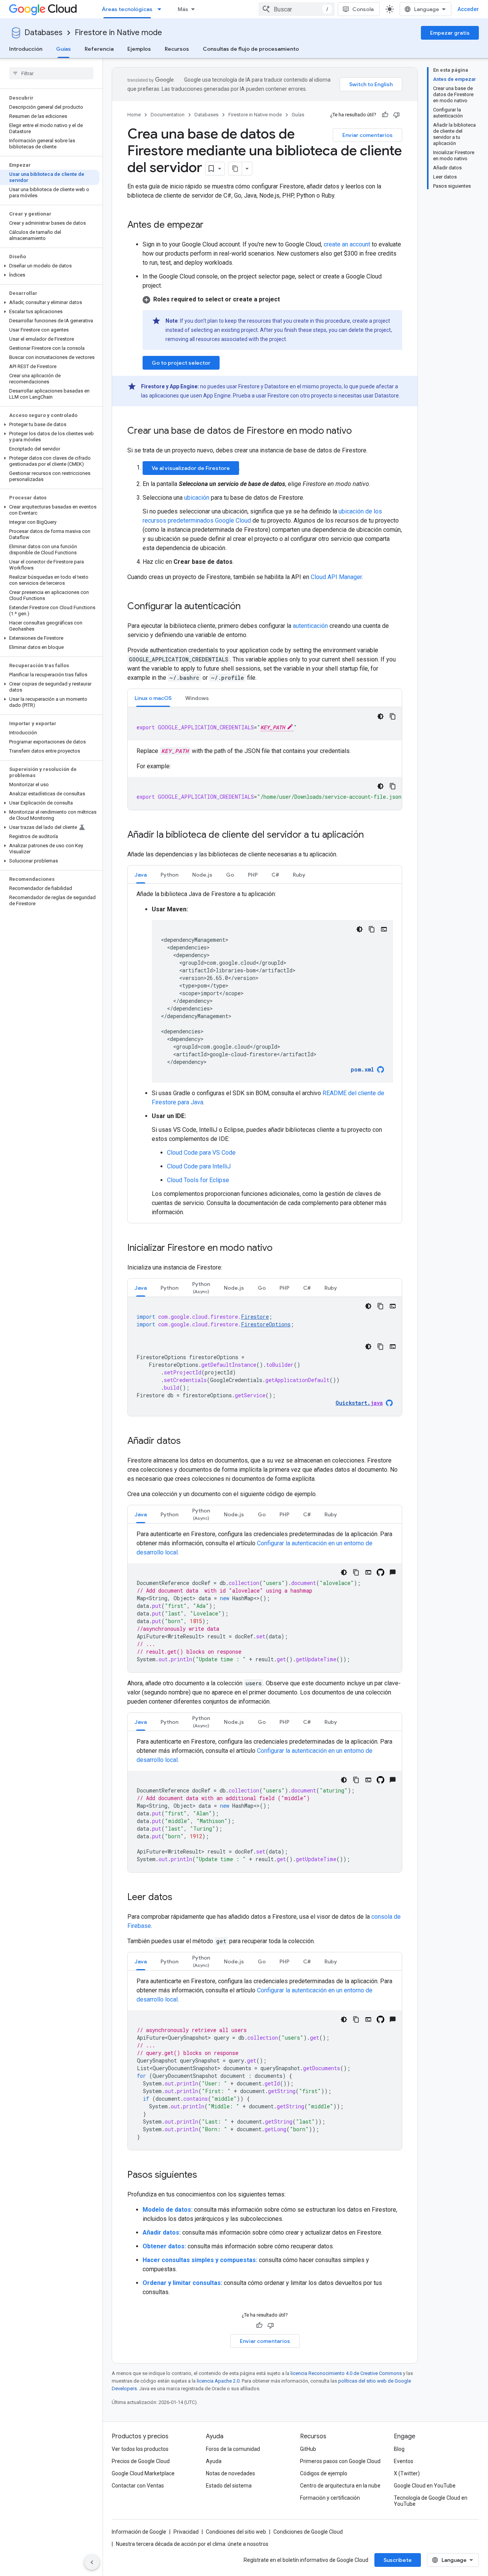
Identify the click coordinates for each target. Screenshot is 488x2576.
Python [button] (169, 875)
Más (183, 9)
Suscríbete (398, 2560)
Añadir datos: (162, 2232)
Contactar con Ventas (138, 2486)
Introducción (26, 49)
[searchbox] (51, 73)
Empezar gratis (450, 33)
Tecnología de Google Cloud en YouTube (431, 2501)
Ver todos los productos (140, 2449)
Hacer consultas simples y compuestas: (200, 2260)
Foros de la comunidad (233, 2449)
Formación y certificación (330, 2498)
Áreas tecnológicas (127, 9)
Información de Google (139, 2532)
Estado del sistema (229, 2486)
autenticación (310, 626)
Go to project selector (181, 363)
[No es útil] (396, 115)
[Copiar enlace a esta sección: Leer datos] (180, 1898)
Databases (43, 33)
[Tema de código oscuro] (380, 716)
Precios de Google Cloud (141, 2461)
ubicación (197, 498)
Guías (63, 49)
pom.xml (362, 1069)
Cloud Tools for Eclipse (198, 1180)
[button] (50, 266)
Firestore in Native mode (118, 33)
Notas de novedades (230, 2473)
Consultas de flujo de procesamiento (251, 49)
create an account (347, 244)
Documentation (168, 115)
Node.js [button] (202, 875)
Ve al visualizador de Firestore (191, 468)
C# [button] (275, 875)
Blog (399, 2449)
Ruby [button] (299, 875)
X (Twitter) (407, 2473)
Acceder (468, 9)
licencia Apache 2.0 (218, 2381)
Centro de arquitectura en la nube (340, 2486)
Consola (363, 9)
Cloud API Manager (336, 577)
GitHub (308, 2449)
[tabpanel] (265, 759)
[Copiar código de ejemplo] (393, 716)
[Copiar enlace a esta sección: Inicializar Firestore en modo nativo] (280, 1249)
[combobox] (297, 9)
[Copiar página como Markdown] (235, 169)
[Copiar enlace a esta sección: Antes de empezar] (211, 225)
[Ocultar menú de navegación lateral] (92, 2562)
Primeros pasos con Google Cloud (340, 2461)
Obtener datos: (164, 2246)
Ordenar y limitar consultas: (182, 2283)
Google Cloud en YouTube (425, 2486)
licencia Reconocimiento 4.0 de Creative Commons (346, 2373)
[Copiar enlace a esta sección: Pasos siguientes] (205, 2175)
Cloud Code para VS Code (201, 1153)
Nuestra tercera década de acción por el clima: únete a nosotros (192, 2544)
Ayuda (214, 2461)
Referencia (99, 49)
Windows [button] (197, 698)
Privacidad (186, 2532)
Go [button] (230, 875)
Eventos (404, 2461)
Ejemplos (139, 49)
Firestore (255, 1317)
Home (134, 115)
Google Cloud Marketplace (143, 2473)
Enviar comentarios (368, 135)
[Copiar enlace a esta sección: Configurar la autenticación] (248, 607)
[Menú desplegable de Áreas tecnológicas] (162, 9)
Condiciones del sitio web (236, 2532)
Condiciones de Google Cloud (308, 2532)
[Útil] (385, 115)
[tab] (153, 698)
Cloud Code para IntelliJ (199, 1166)
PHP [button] (253, 875)
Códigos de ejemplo (324, 2473)
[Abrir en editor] (384, 929)
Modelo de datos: (168, 2210)
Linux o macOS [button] (153, 698)
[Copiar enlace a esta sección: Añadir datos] (188, 1442)
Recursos (177, 49)
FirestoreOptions (266, 1324)
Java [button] (141, 875)
